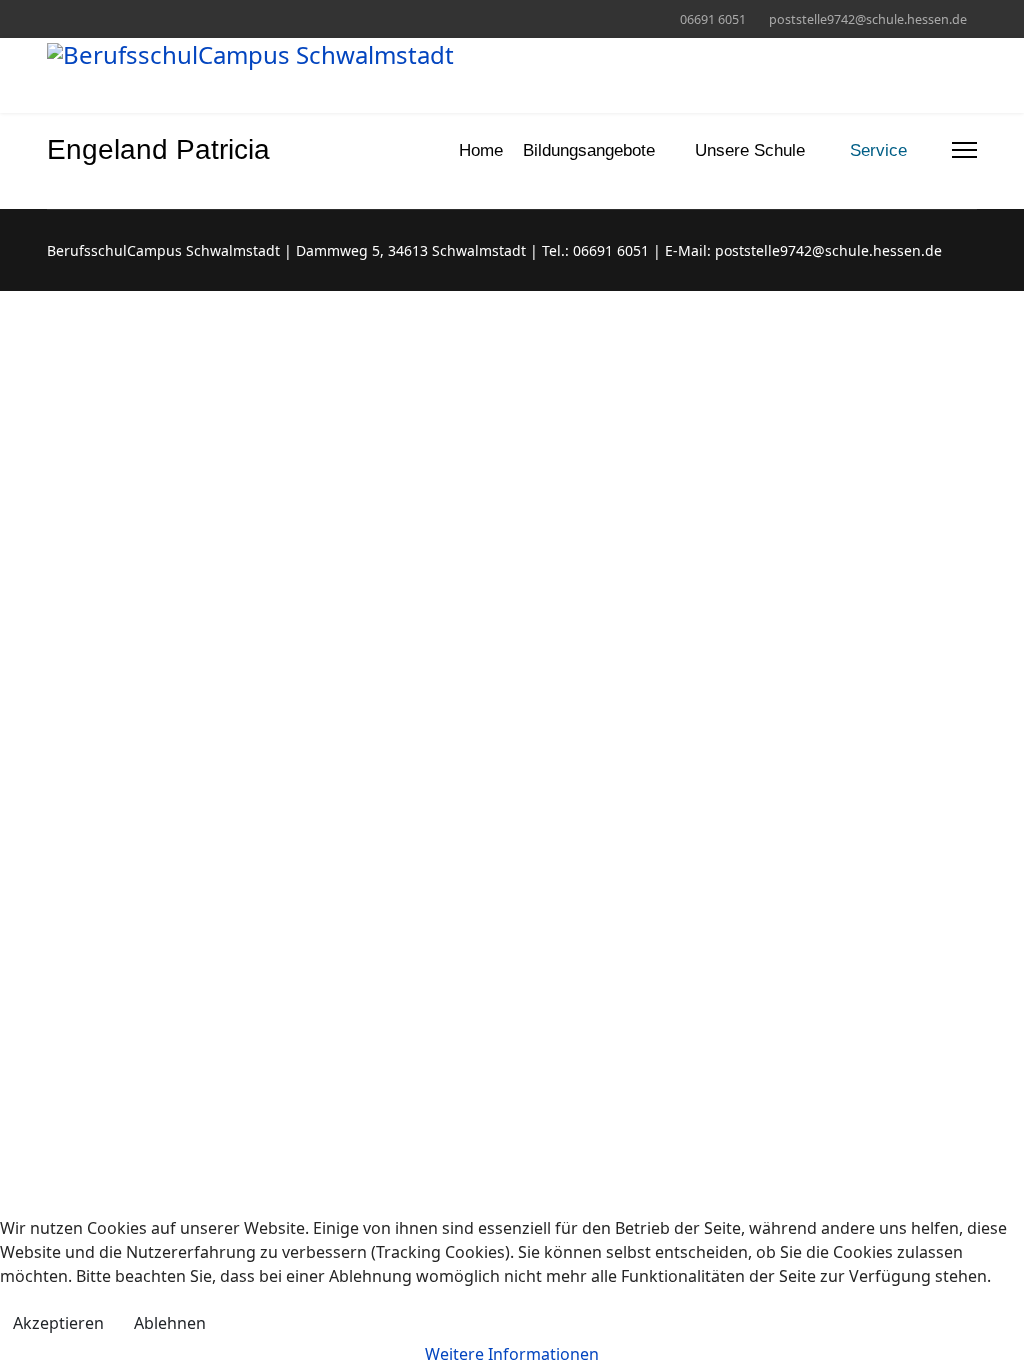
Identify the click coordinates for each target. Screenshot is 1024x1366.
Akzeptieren (58, 1323)
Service (878, 150)
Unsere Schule (750, 150)
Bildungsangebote (589, 150)
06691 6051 (713, 19)
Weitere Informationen (512, 1354)
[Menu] (964, 150)
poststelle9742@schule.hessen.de (868, 19)
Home (481, 150)
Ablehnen (170, 1323)
